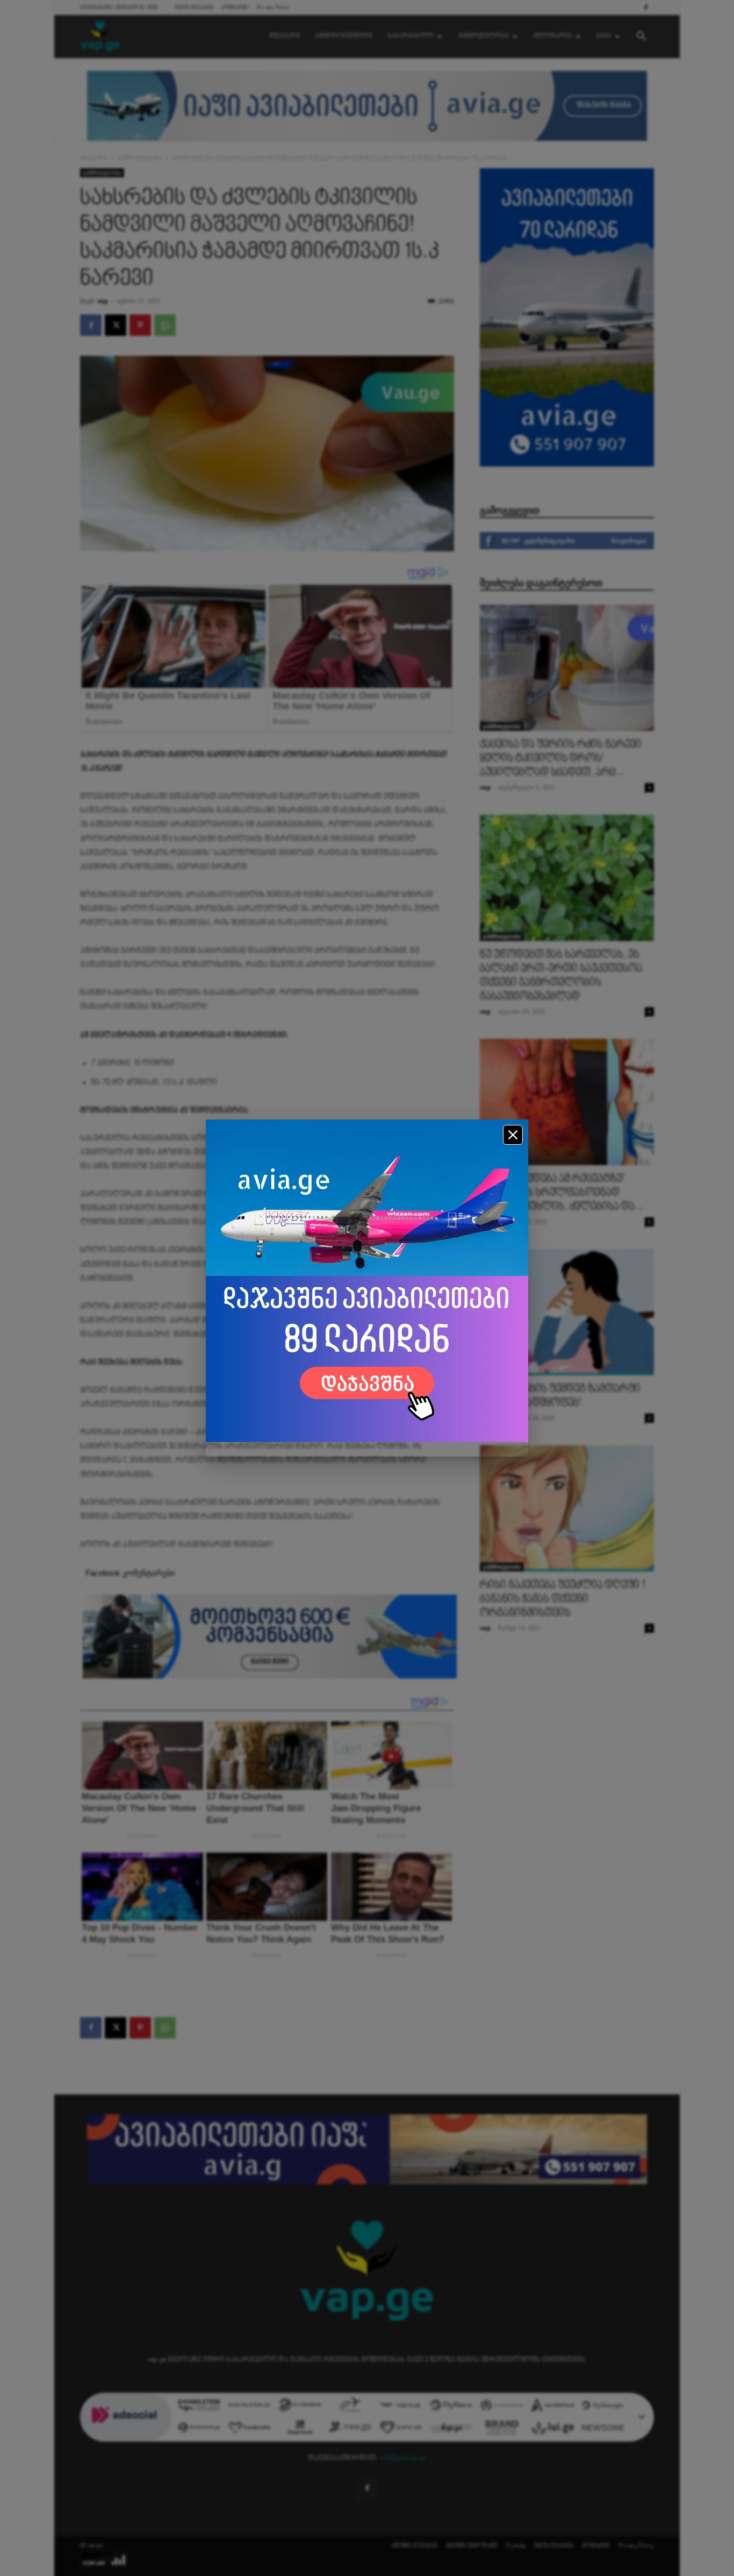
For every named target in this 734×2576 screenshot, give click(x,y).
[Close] (513, 1135)
